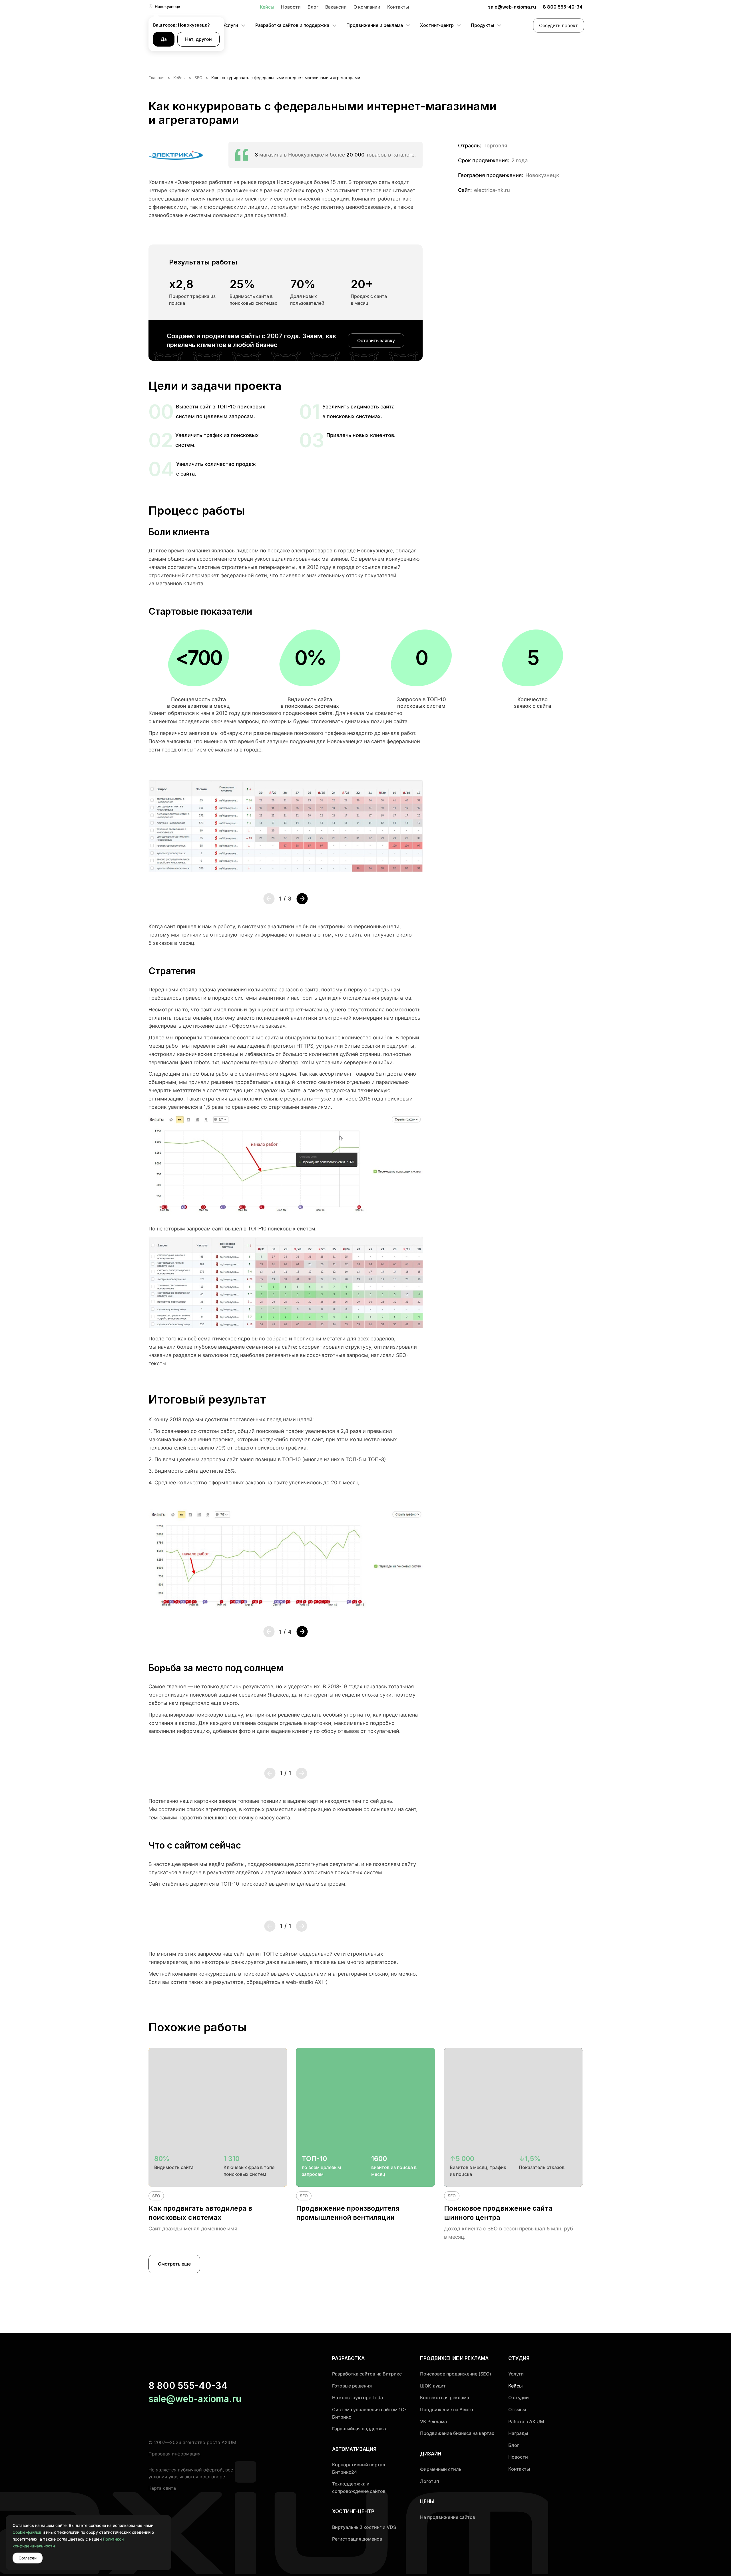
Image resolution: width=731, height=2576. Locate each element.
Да (164, 39)
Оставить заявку (376, 340)
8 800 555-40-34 (563, 7)
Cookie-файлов (27, 2532)
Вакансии (336, 7)
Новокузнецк (168, 6)
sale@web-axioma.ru (512, 7)
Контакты (398, 7)
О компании (367, 7)
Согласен (28, 2558)
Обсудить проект (559, 25)
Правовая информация (174, 2454)
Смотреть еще (174, 2264)
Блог (313, 7)
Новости (291, 7)
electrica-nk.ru (492, 190)
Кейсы (267, 7)
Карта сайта (162, 2488)
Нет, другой (198, 39)
